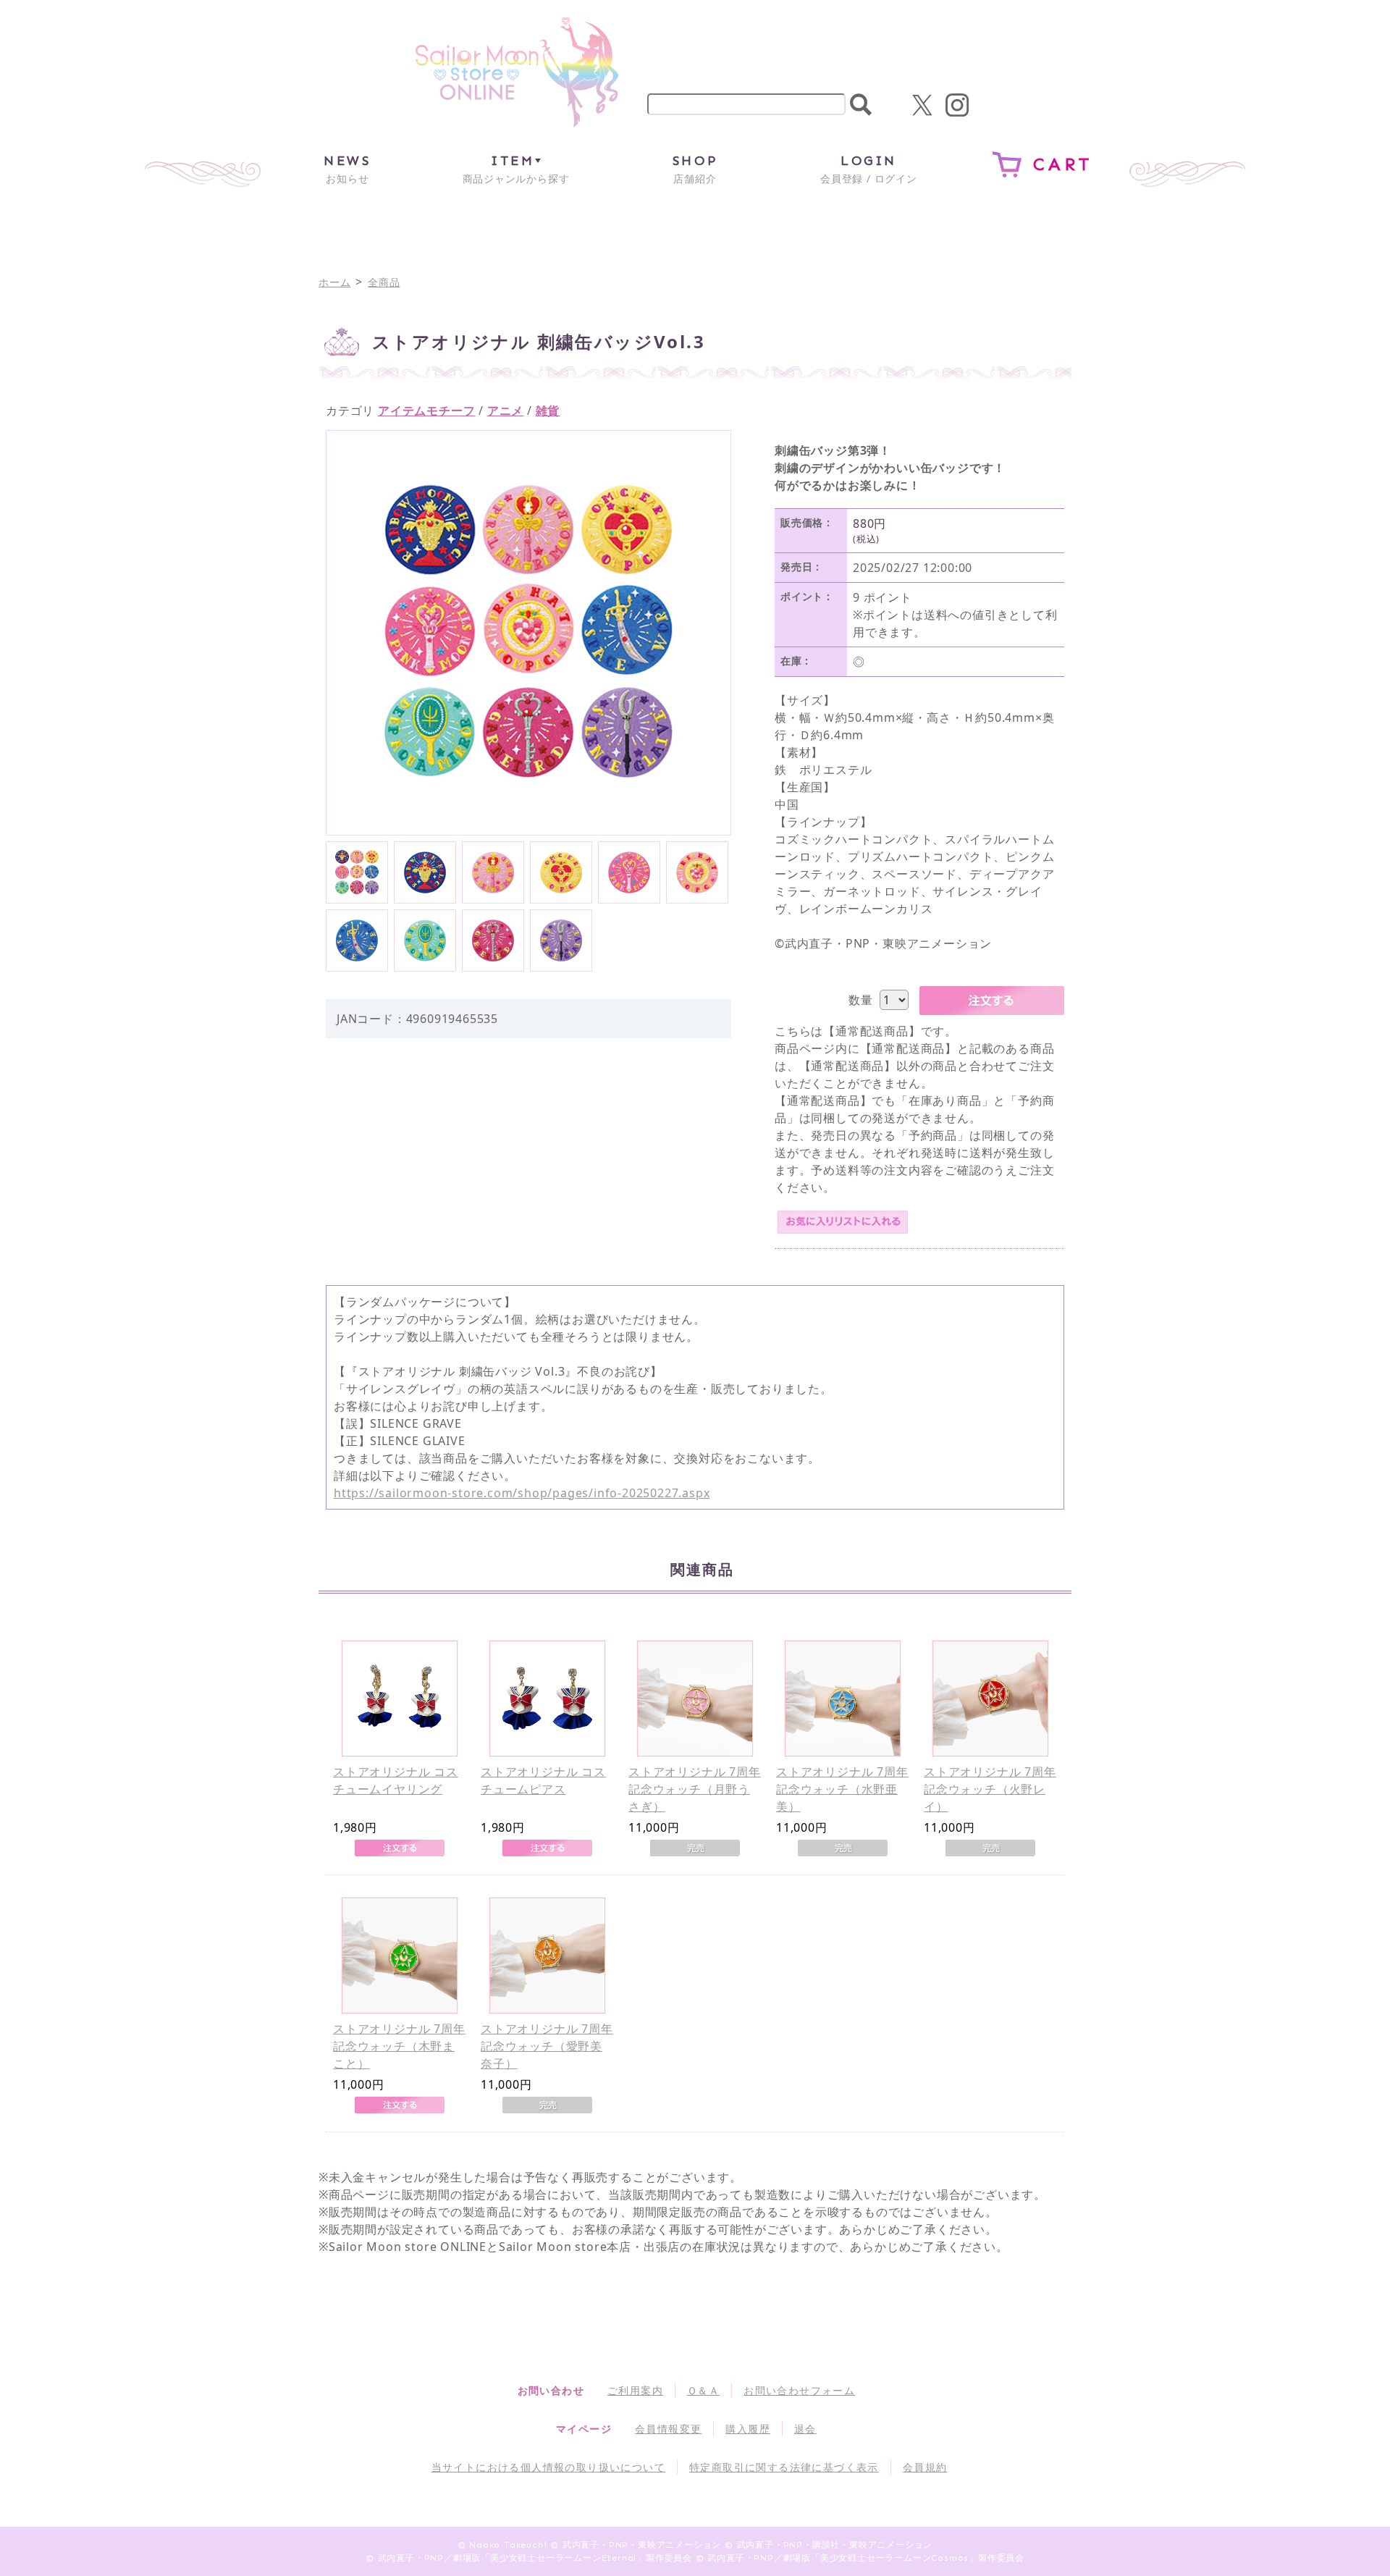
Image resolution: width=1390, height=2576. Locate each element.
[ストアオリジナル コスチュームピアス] (547, 1699)
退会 (805, 2429)
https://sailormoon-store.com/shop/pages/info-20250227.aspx (522, 1493)
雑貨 (548, 411)
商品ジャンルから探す (516, 169)
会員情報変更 (668, 2429)
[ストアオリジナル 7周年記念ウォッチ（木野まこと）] (400, 1956)
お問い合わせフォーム (799, 2390)
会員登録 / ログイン (869, 169)
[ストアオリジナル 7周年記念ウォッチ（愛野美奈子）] (547, 1956)
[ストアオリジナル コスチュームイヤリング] (400, 1699)
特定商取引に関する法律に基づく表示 (784, 2467)
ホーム (334, 282)
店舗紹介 (695, 169)
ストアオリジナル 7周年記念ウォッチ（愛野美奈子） (547, 2046)
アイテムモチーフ (426, 411)
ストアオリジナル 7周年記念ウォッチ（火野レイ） (990, 1789)
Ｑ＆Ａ (703, 2390)
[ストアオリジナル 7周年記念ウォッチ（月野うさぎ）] (695, 1699)
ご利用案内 (635, 2390)
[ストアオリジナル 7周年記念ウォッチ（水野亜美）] (843, 1699)
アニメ (505, 411)
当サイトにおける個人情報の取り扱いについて (548, 2467)
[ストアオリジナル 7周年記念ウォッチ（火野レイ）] (990, 1699)
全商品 (384, 282)
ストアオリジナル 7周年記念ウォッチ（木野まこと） (399, 2046)
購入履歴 (748, 2429)
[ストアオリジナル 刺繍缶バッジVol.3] (357, 872)
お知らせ (347, 169)
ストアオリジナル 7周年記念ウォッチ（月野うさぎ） (695, 1789)
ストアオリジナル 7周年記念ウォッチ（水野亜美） (842, 1789)
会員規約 (925, 2467)
